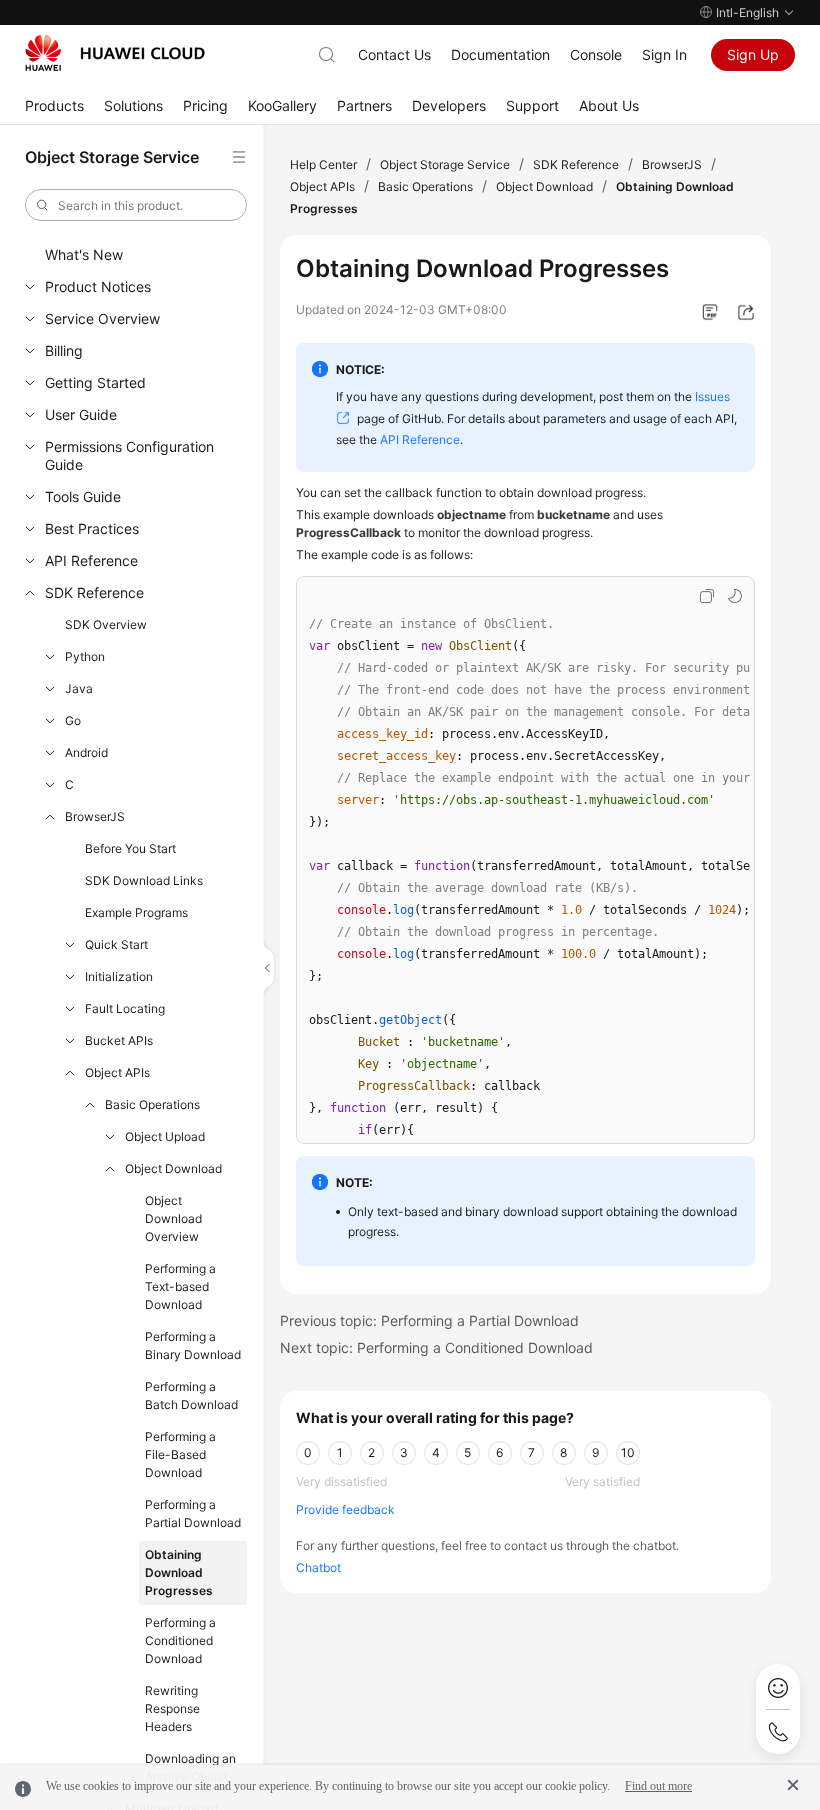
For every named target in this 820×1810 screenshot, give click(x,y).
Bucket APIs (119, 1040)
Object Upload (165, 1136)
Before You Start (130, 848)
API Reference (91, 560)
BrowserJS (95, 816)
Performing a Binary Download (193, 1345)
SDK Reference (94, 592)
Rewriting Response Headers (172, 1708)
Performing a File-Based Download (180, 1454)
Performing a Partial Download (193, 1513)
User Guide (81, 414)
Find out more (658, 1786)
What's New (84, 254)
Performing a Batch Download (191, 1395)
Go (73, 720)
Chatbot (318, 1567)
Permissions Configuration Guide (129, 455)
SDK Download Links (144, 880)
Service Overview (102, 318)
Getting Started (95, 382)
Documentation (500, 54)
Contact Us (394, 54)
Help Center (323, 164)
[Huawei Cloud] (115, 53)
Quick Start (116, 944)
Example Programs (136, 912)
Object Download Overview (173, 1218)
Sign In (664, 54)
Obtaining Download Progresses (179, 1572)
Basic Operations (152, 1104)
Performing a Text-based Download (180, 1286)
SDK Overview (106, 624)
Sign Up (753, 54)
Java (79, 688)
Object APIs (117, 1072)
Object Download (173, 1168)
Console (596, 54)
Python (85, 656)
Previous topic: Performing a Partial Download (429, 1320)
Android (86, 752)
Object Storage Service (445, 164)
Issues (712, 396)
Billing (64, 350)
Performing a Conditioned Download (180, 1640)
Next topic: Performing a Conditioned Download (436, 1347)
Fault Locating (125, 1008)
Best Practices (92, 528)
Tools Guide (83, 496)
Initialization (119, 976)
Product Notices (98, 286)
